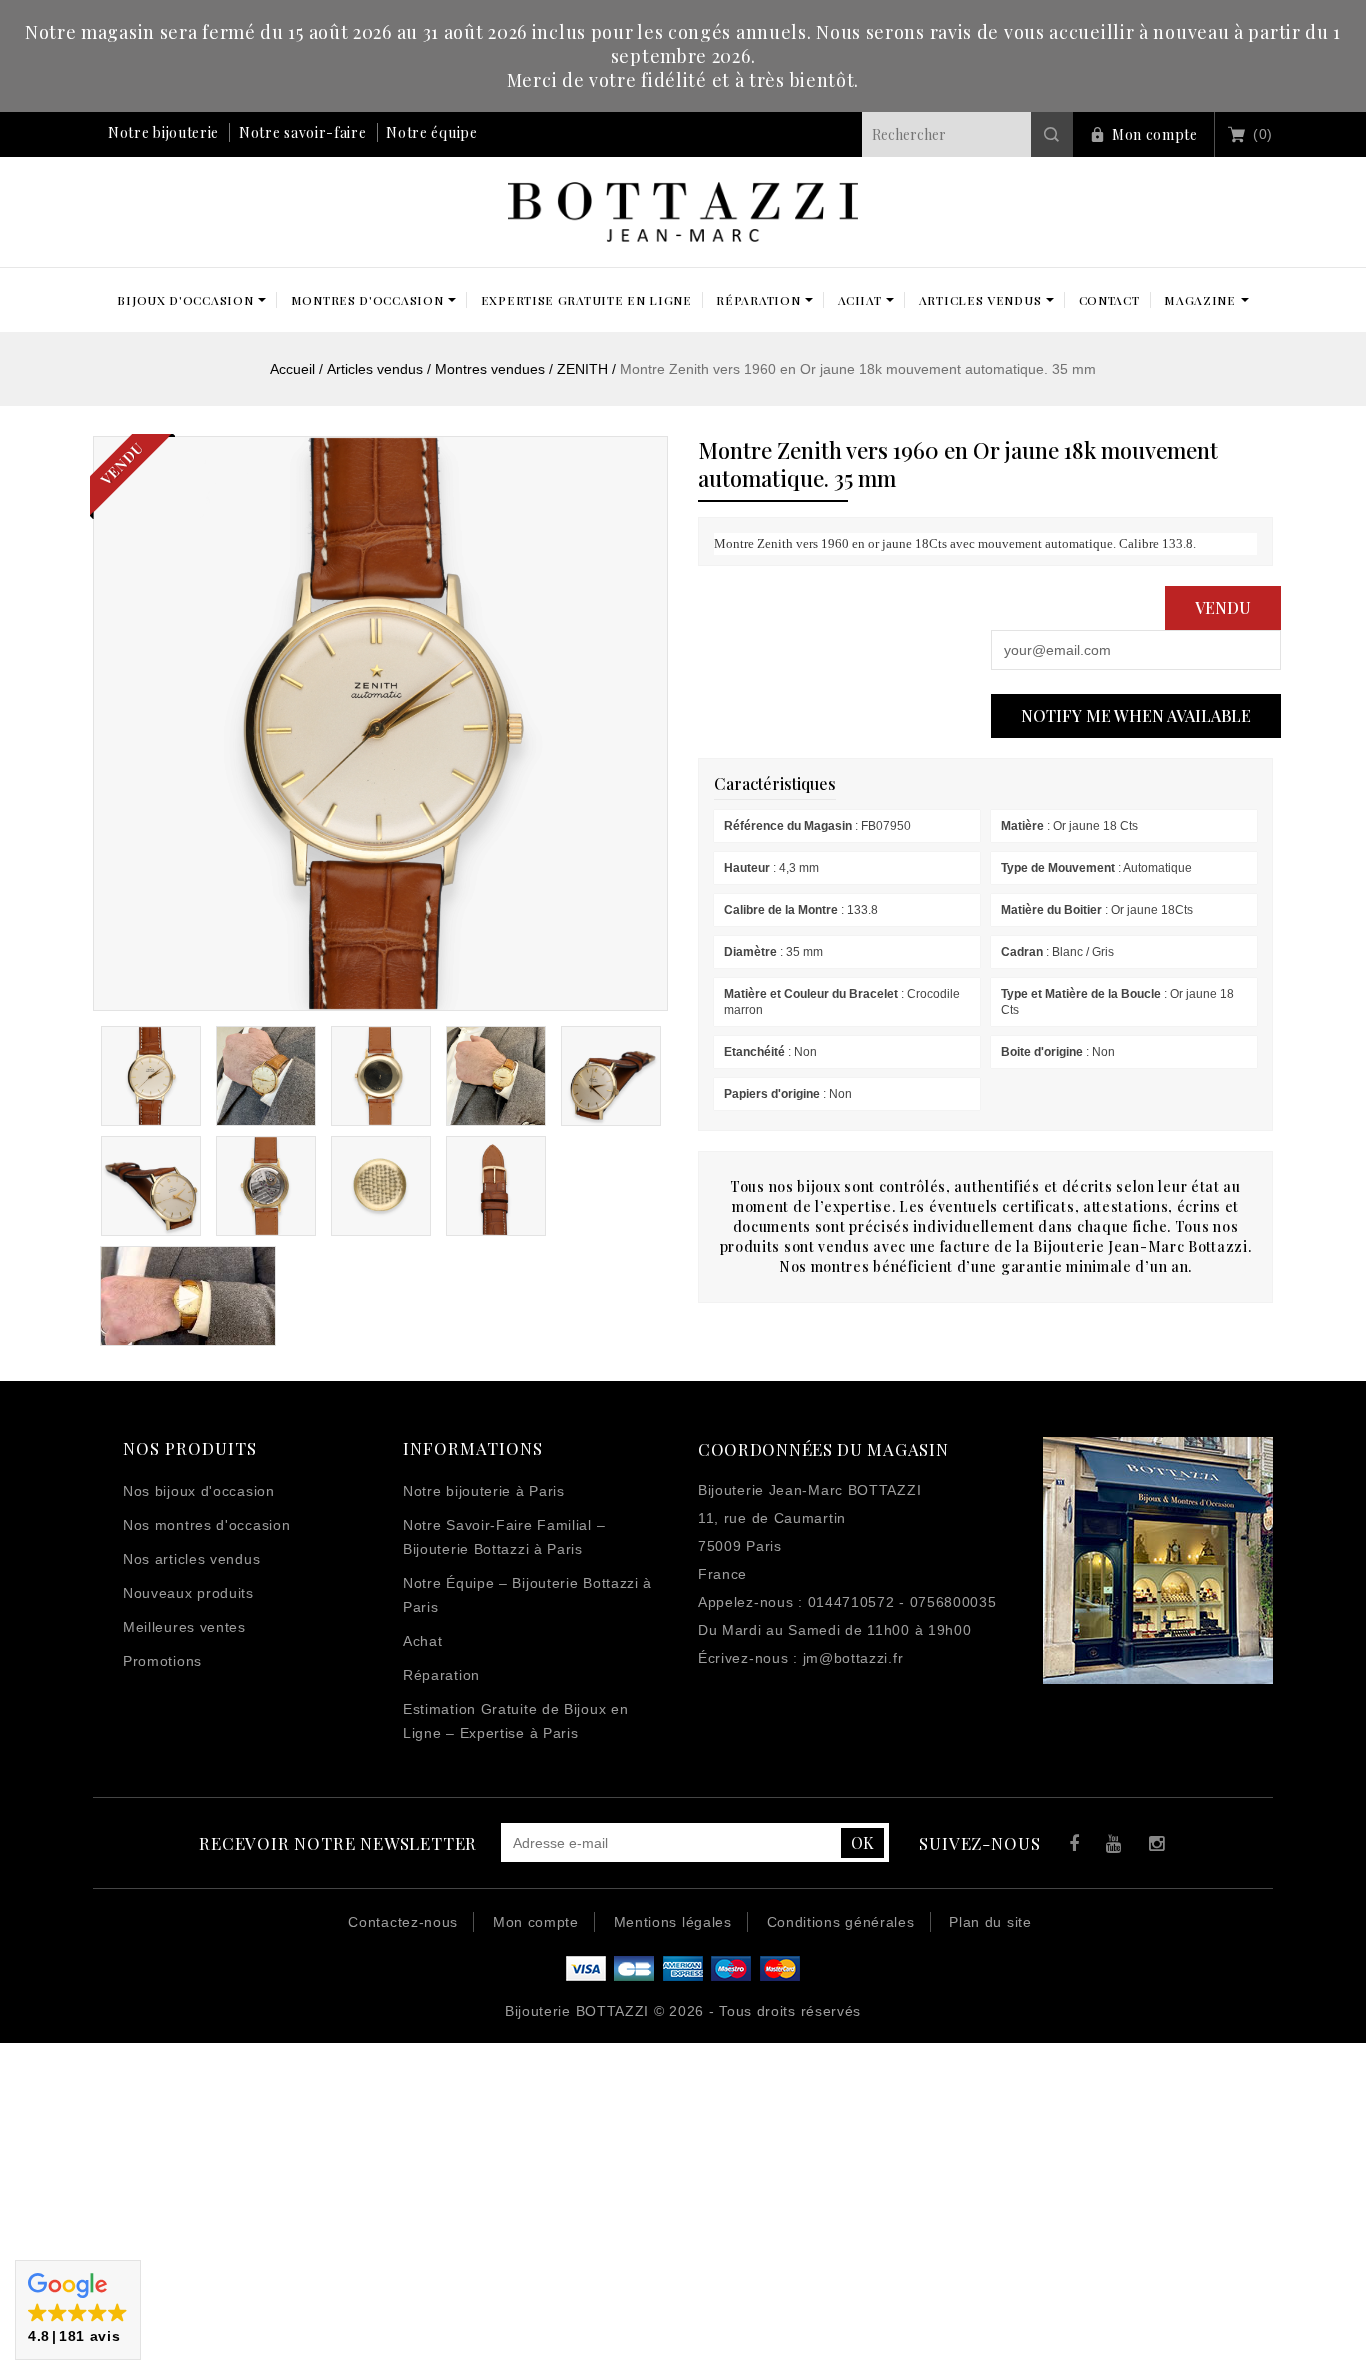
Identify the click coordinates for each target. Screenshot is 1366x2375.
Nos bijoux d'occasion (199, 1491)
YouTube (1110, 1846)
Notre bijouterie (163, 132)
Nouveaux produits (188, 1593)
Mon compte (1155, 134)
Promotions (162, 1661)
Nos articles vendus (191, 1559)
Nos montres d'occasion (206, 1525)
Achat (423, 1641)
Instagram (1152, 1846)
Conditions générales (841, 1922)
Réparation (441, 1675)
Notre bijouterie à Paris (484, 1491)
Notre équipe (431, 132)
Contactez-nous (403, 1922)
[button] (78, 2310)
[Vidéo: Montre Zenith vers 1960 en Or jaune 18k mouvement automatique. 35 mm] (188, 1296)
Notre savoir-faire (303, 132)
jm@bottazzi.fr (853, 1658)
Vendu (1223, 607)
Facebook (1069, 1846)
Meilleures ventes (184, 1627)
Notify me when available (1136, 715)
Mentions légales (673, 1922)
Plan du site (990, 1922)
